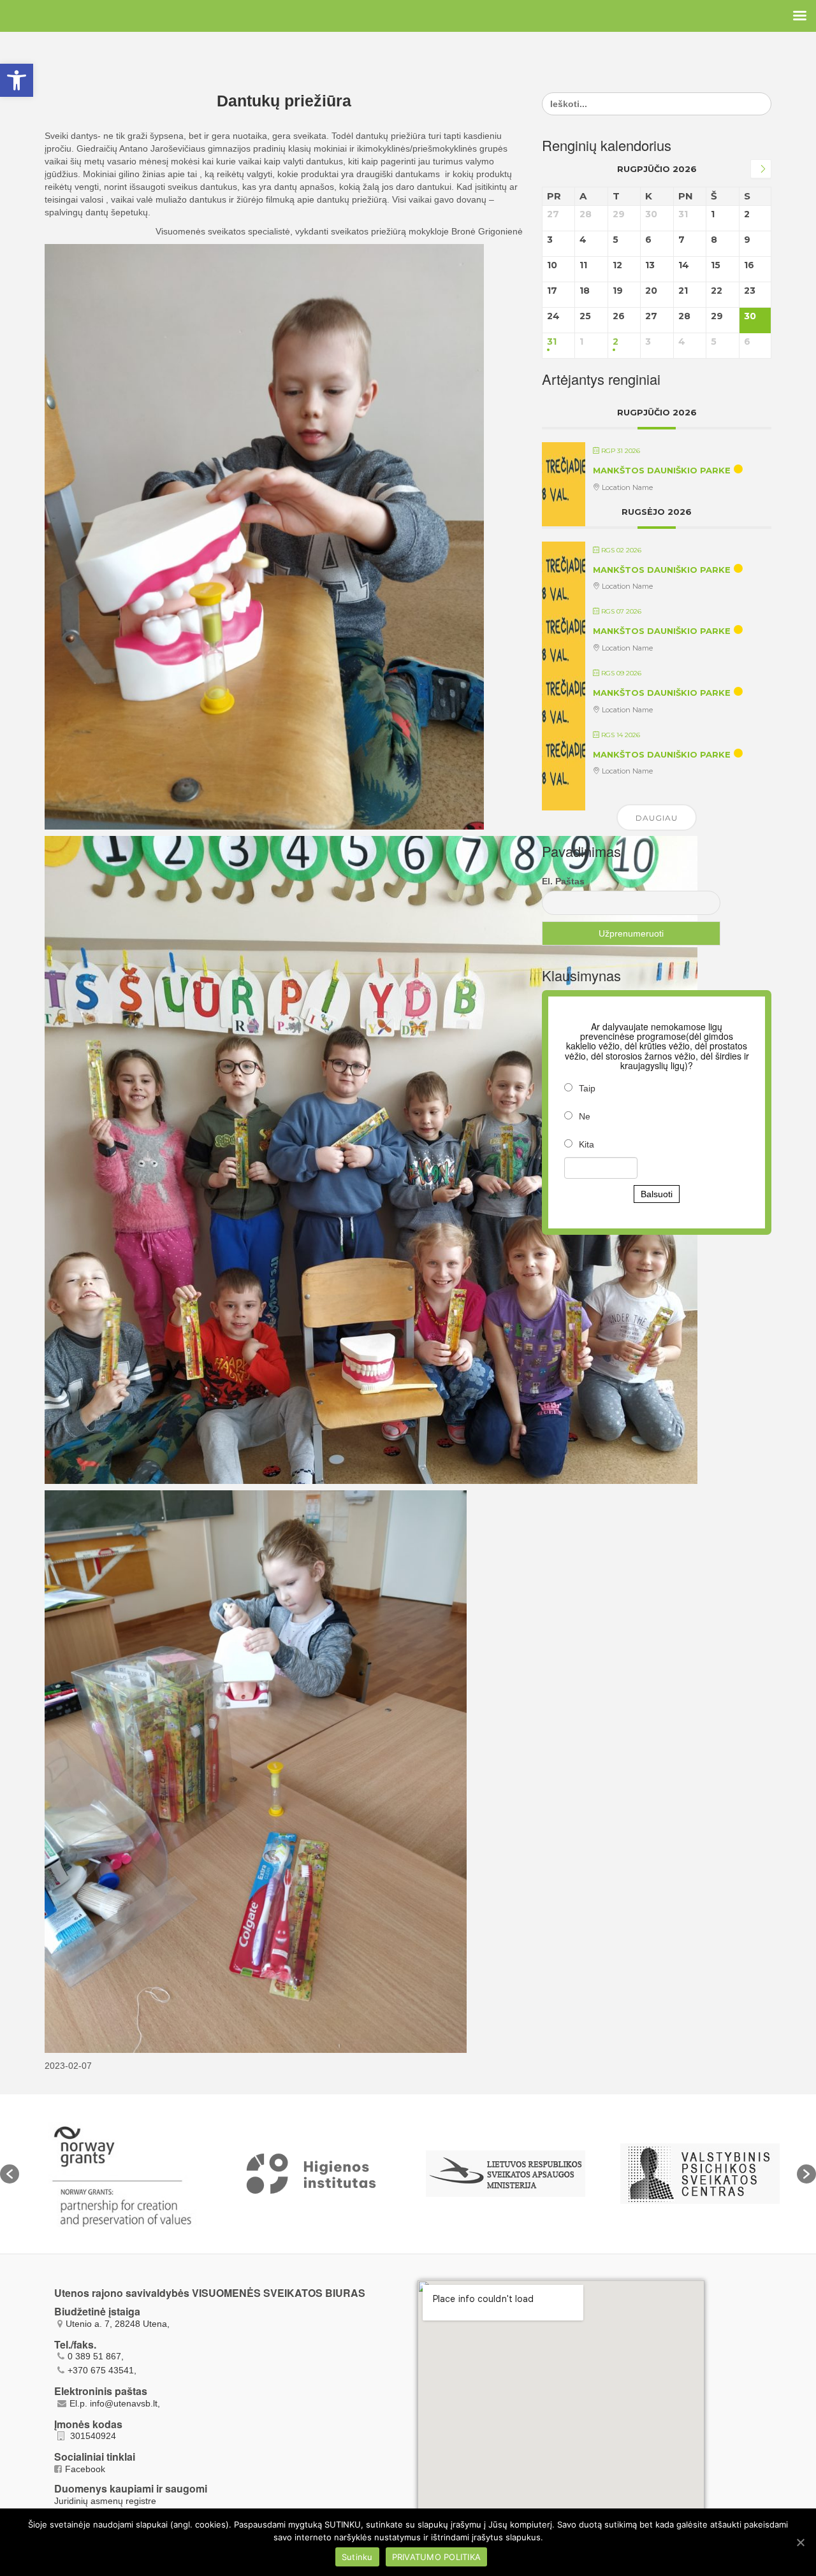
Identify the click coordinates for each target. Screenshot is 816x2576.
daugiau (657, 818)
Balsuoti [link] (657, 1194)
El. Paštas (563, 881)
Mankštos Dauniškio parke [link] (662, 470)
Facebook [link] (85, 2469)
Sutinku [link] (357, 2557)
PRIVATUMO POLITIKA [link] (437, 2557)
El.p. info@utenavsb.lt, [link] (115, 2403)
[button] (10, 2174)
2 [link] (616, 342)
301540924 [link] (92, 2436)
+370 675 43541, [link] (102, 2370)
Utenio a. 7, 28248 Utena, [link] (118, 2324)
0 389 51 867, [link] (96, 2356)
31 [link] (552, 342)
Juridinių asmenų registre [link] (105, 2501)
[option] (116, 2174)
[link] (17, 80)
